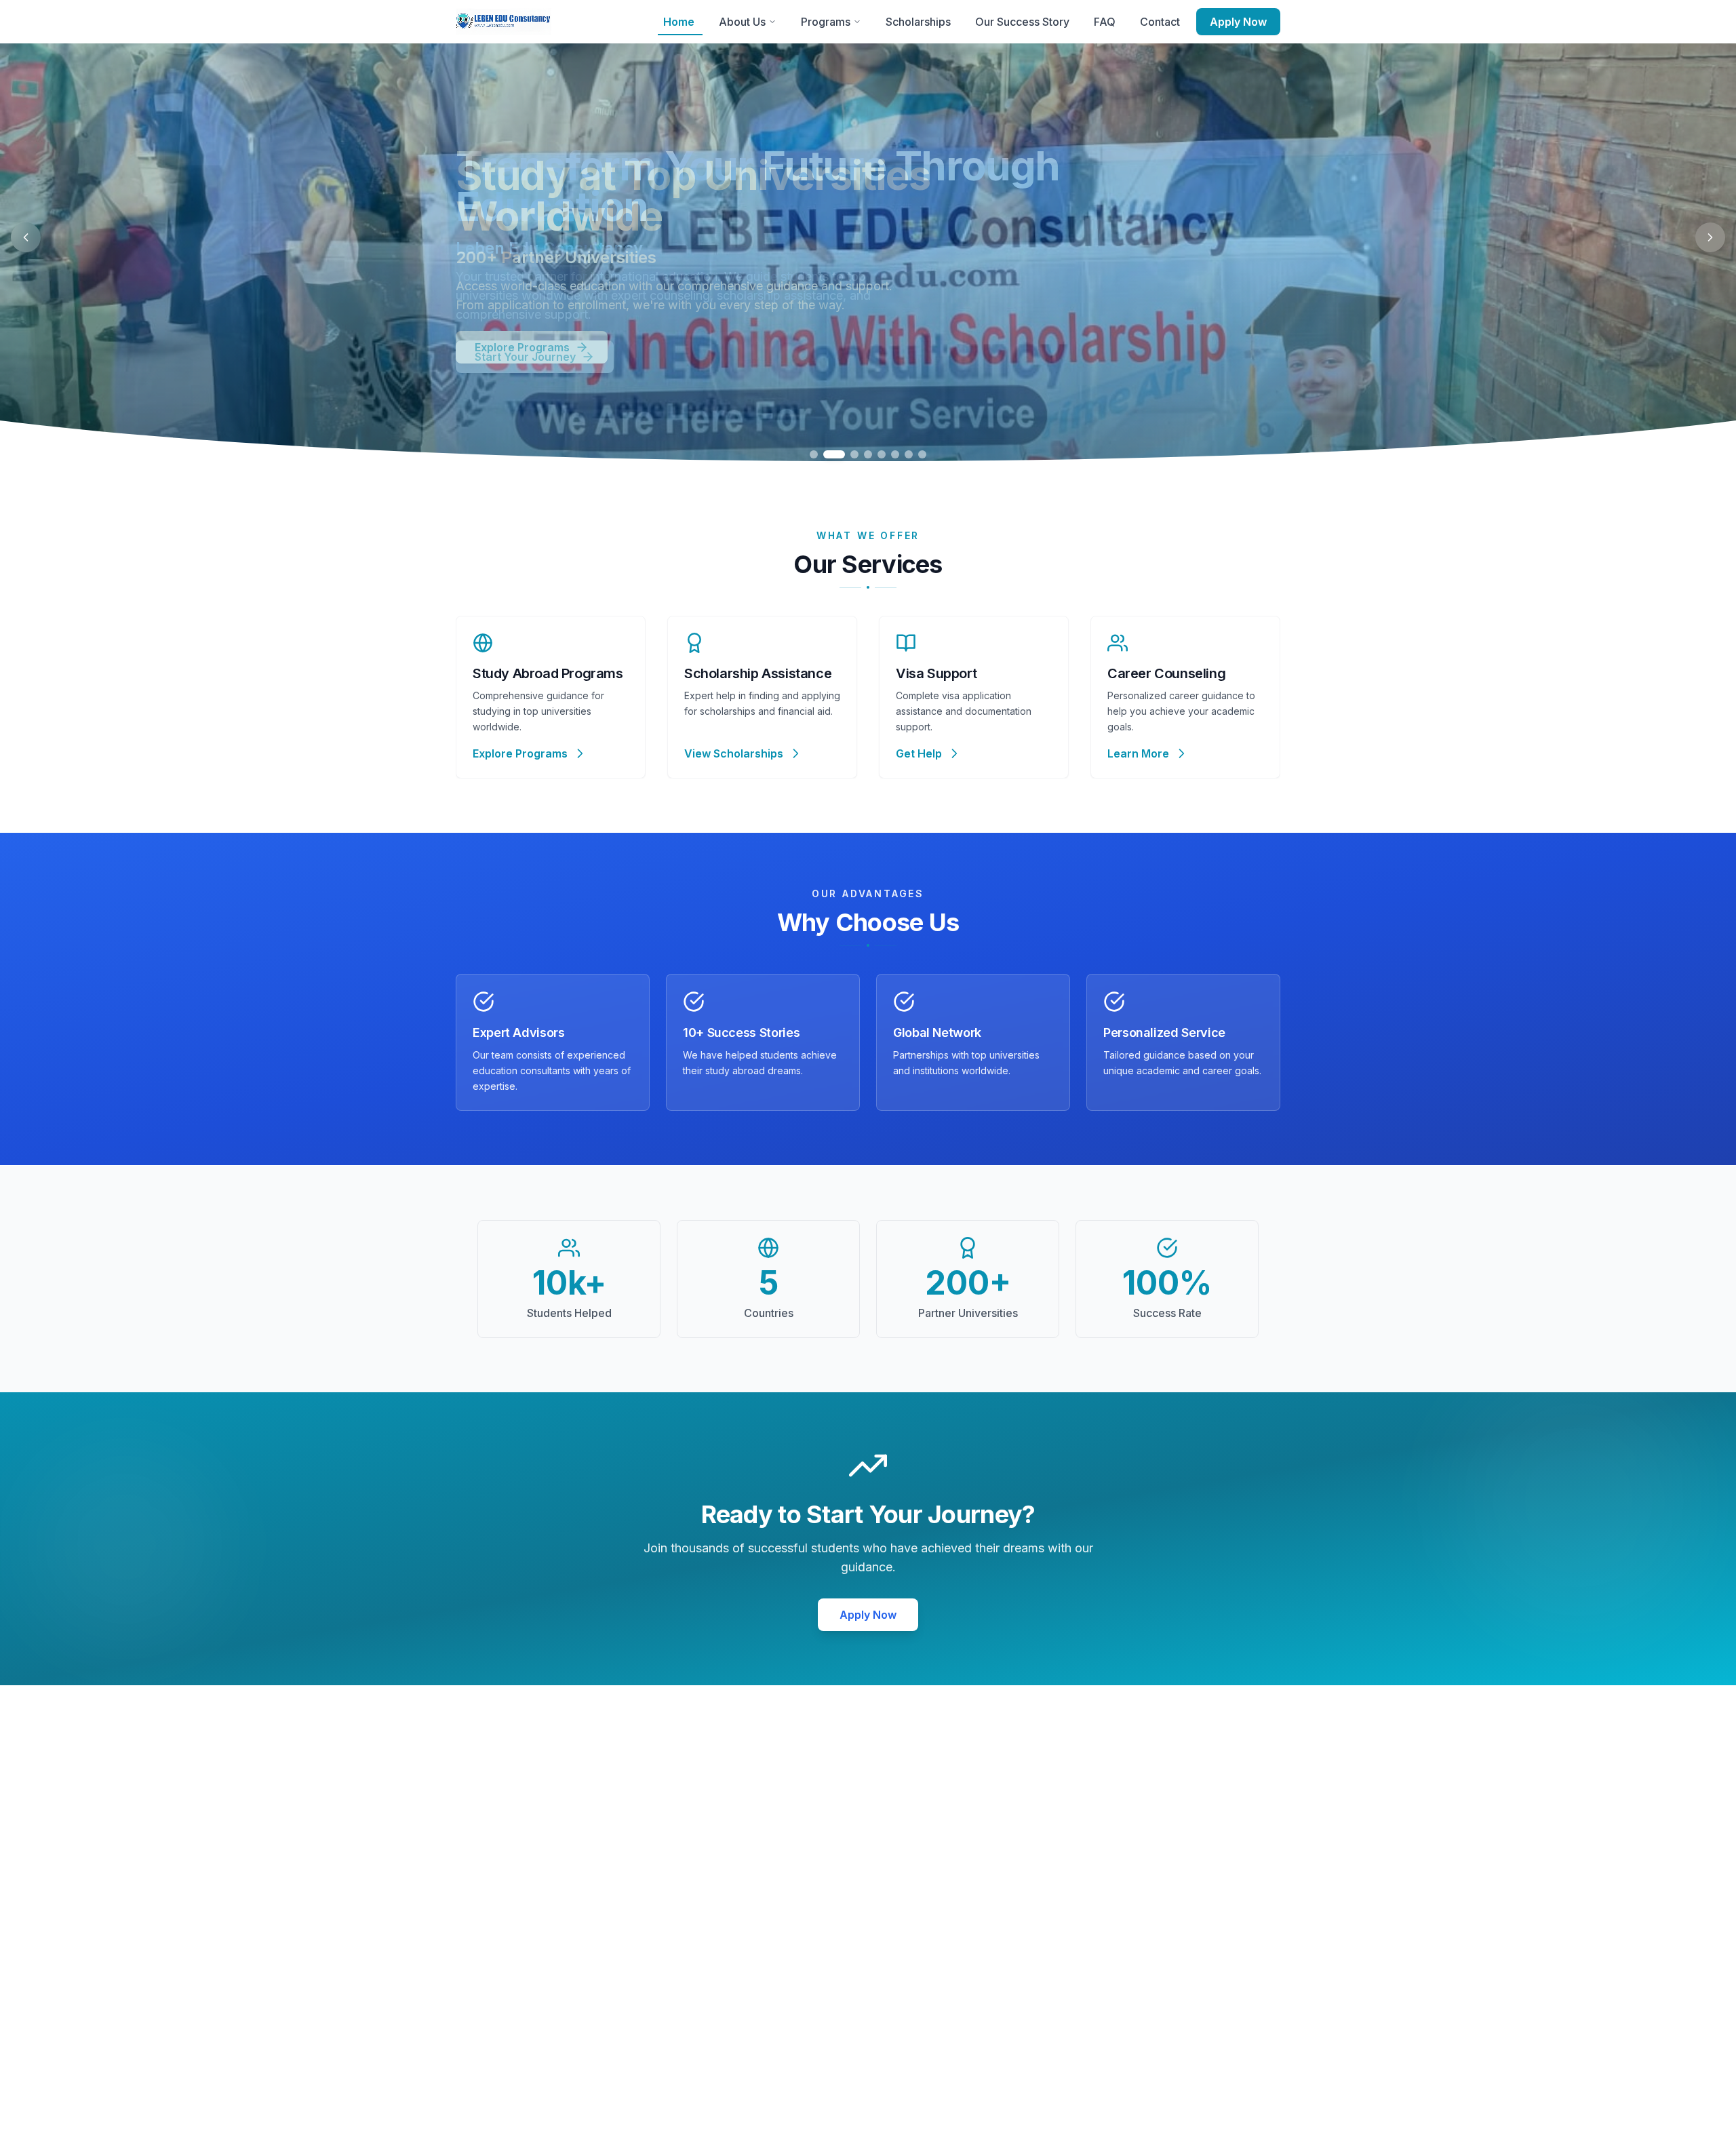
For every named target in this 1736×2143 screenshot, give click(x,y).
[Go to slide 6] (895, 454)
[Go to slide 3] (854, 454)
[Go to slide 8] (922, 454)
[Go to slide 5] (882, 454)
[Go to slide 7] (909, 454)
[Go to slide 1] (814, 454)
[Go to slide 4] (868, 454)
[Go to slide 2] (834, 454)
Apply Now (1238, 22)
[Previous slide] (26, 237)
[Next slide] (1710, 237)
